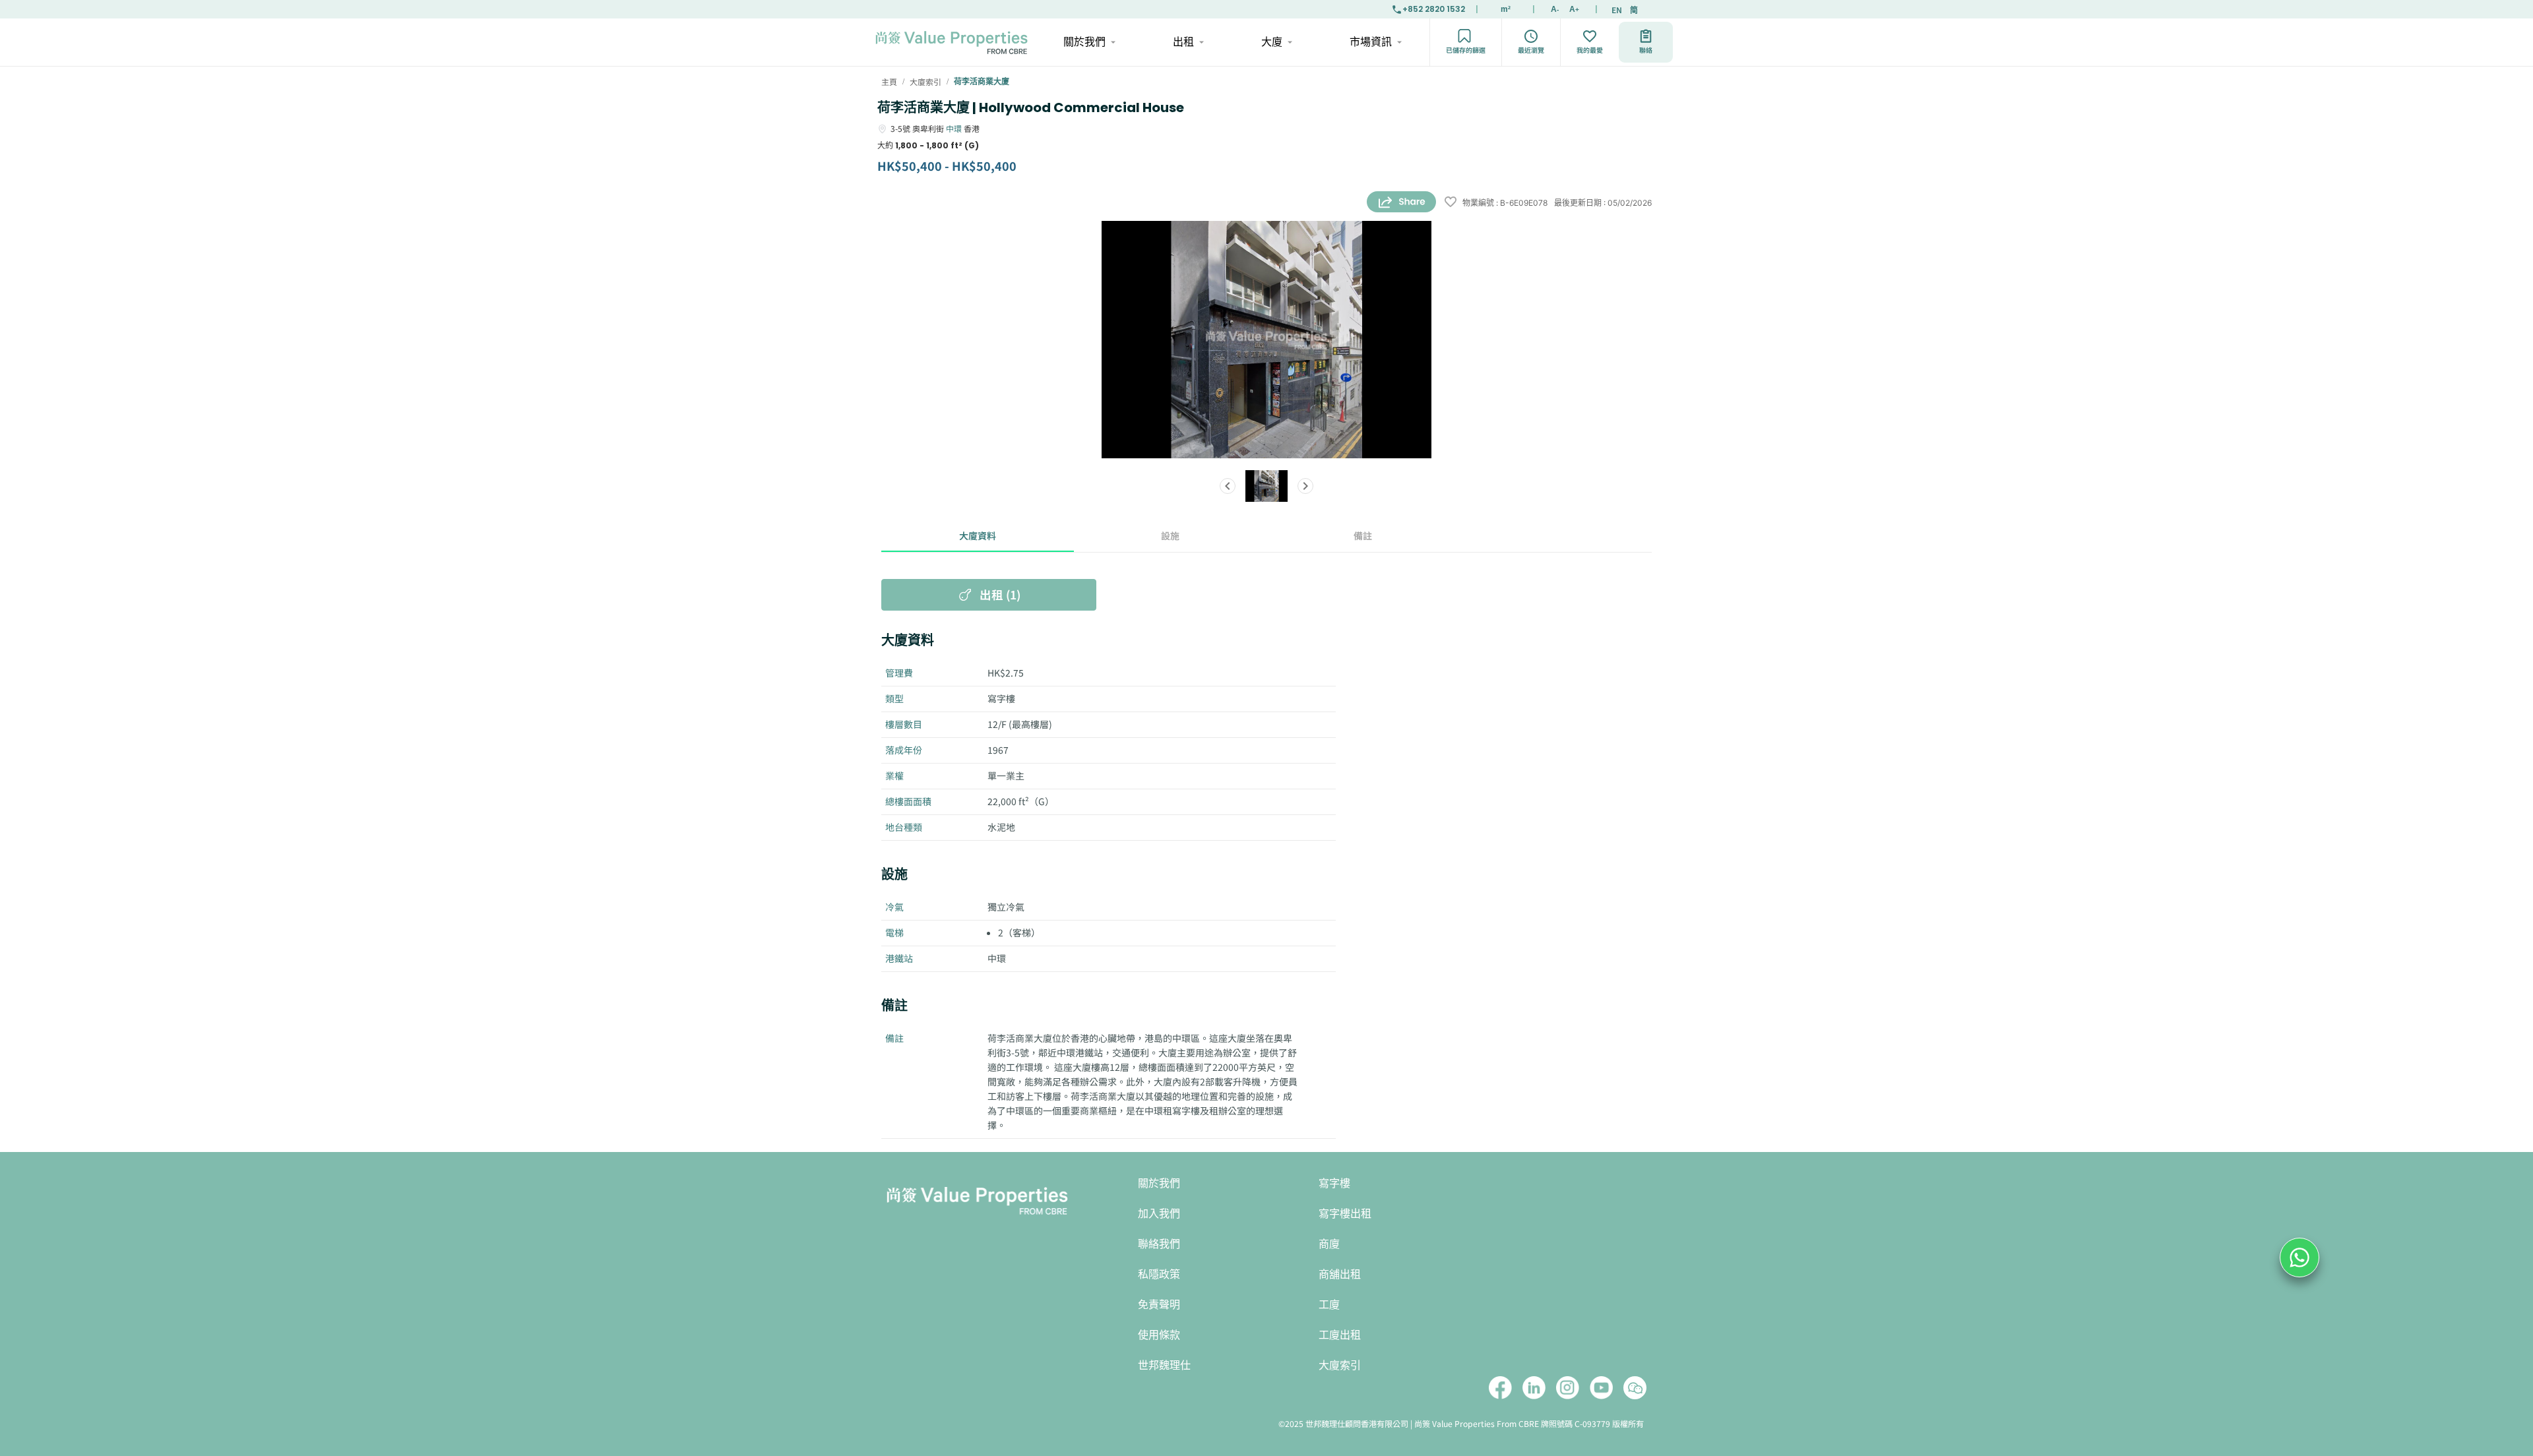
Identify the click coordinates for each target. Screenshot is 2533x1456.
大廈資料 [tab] (978, 535)
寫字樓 (1334, 1183)
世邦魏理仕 (1164, 1365)
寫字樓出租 (1345, 1214)
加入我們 (1159, 1214)
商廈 (1329, 1244)
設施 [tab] (1170, 535)
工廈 (1329, 1305)
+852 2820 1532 (1434, 9)
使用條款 (1159, 1335)
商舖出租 (1340, 1274)
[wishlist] (1451, 203)
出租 (1183, 42)
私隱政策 (1159, 1274)
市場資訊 (1371, 42)
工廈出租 (1340, 1335)
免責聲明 (1159, 1305)
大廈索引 (1340, 1365)
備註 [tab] (1363, 535)
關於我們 (1084, 42)
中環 (954, 128)
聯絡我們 (1159, 1244)
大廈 (1272, 42)
